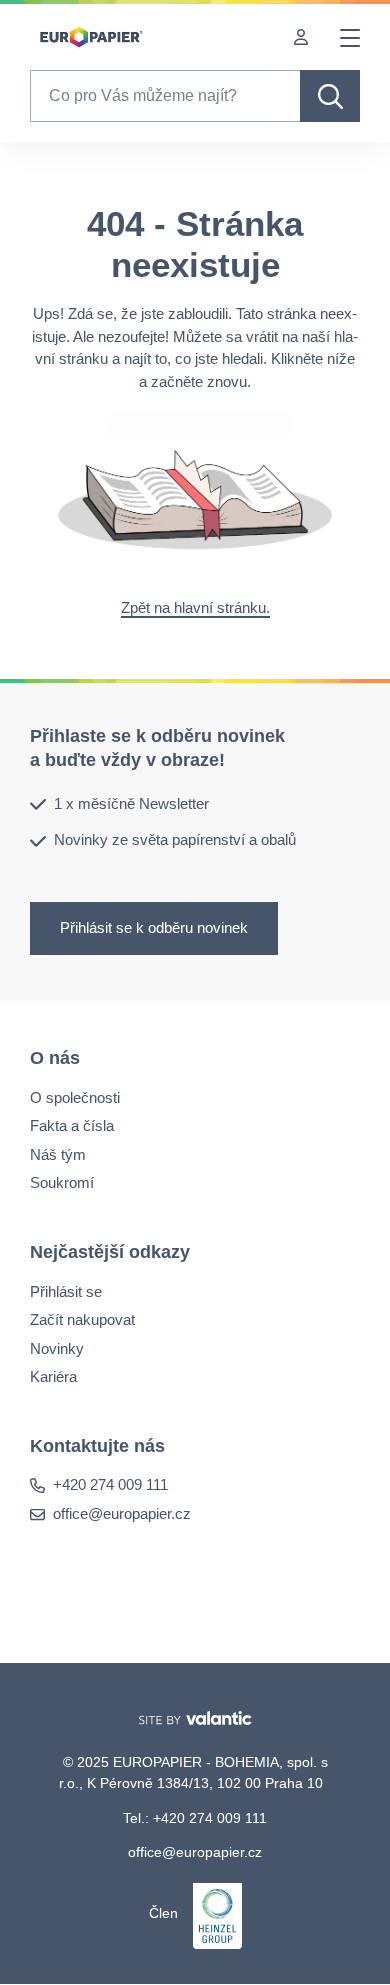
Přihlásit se (66, 1291)
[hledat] (330, 96)
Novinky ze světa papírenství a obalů (175, 840)
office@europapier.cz (122, 1513)
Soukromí (62, 1182)
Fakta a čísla (72, 1125)
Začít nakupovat (82, 1319)
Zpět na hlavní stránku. (195, 607)
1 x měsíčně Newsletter (131, 803)
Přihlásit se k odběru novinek (154, 927)
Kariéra (53, 1376)
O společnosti (75, 1097)
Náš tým (58, 1154)
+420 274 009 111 (110, 1485)
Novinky (57, 1348)
